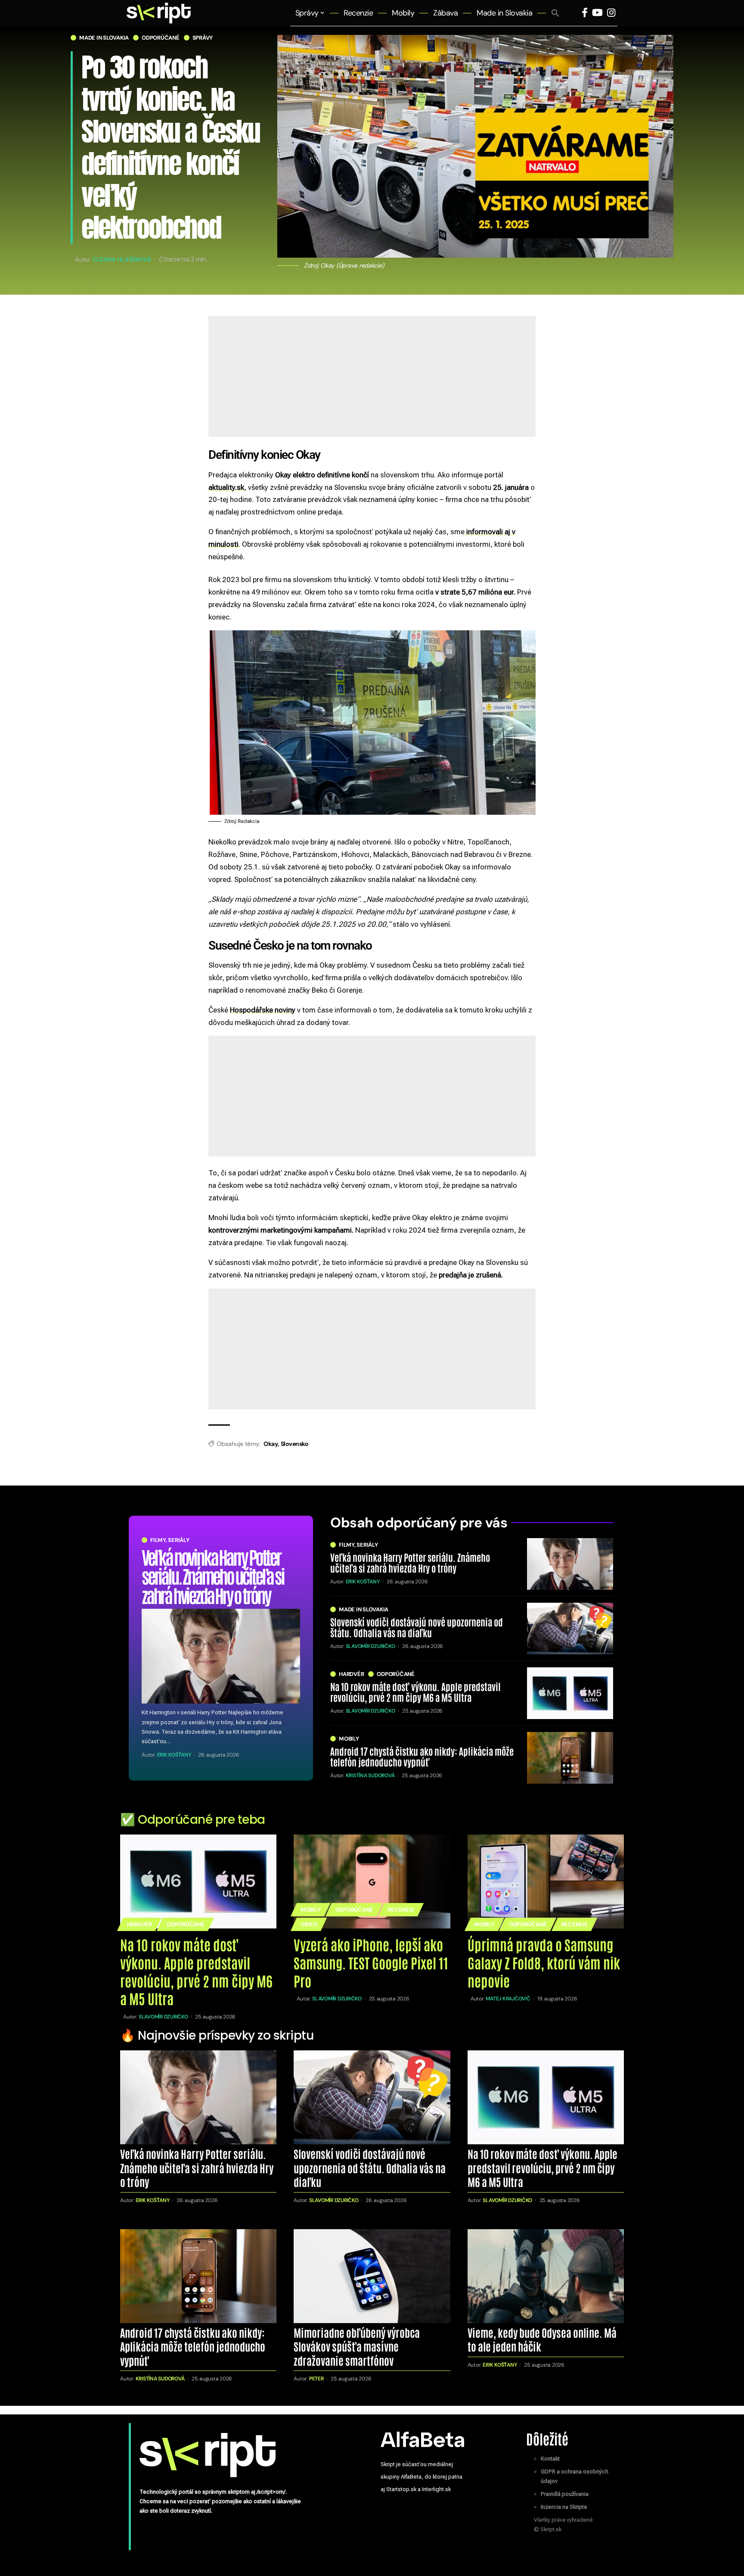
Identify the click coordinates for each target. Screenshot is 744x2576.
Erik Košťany (174, 1755)
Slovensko (295, 1444)
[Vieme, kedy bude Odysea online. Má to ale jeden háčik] (546, 2276)
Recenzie (401, 1910)
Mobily (349, 1739)
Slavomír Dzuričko (370, 1646)
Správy (203, 38)
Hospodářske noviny (263, 1010)
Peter (316, 2379)
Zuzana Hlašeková (122, 259)
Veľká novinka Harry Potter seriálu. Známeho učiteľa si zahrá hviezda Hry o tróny (213, 1575)
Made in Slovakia (104, 38)
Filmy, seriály (170, 1540)
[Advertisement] (372, 409)
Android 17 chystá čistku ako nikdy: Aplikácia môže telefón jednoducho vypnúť (422, 1756)
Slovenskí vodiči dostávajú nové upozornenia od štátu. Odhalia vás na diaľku (417, 1627)
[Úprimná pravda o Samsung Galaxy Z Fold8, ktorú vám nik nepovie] (546, 1881)
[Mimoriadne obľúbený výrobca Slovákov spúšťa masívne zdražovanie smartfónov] (372, 2276)
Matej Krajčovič (508, 1999)
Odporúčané (161, 38)
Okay (271, 1444)
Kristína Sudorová (370, 1775)
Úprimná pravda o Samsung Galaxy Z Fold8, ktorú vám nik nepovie (544, 1962)
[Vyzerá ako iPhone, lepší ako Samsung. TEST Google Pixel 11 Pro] (372, 1881)
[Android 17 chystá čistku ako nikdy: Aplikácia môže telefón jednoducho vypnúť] (570, 1758)
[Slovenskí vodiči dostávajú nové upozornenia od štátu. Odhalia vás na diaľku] (570, 1629)
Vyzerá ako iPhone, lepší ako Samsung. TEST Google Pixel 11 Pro (371, 1962)
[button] (555, 13)
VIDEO (309, 1924)
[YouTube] (597, 13)
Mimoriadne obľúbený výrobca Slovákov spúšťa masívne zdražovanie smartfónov (357, 2346)
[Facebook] (585, 13)
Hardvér (351, 1674)
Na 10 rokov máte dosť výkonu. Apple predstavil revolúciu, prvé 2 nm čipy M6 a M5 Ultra (415, 1691)
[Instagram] (611, 13)
